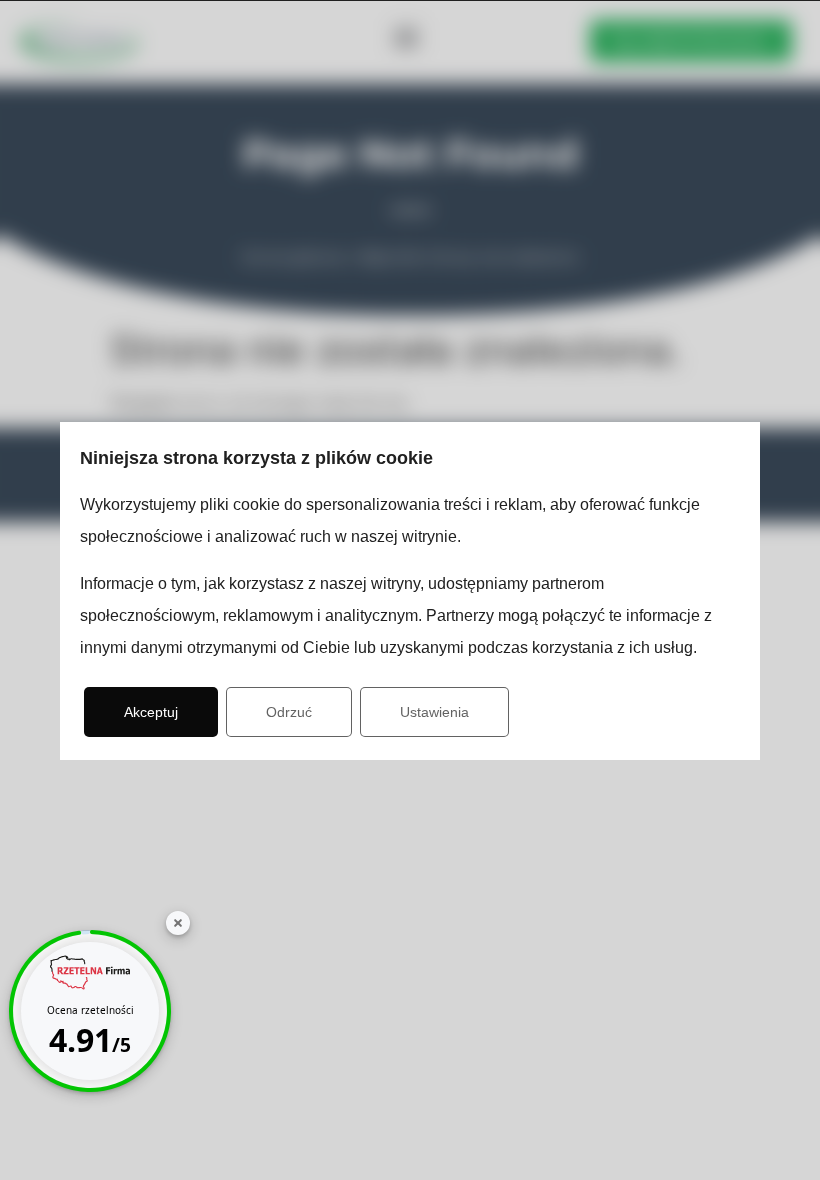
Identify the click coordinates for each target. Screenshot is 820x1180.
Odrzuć (289, 712)
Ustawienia (434, 712)
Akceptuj (151, 712)
